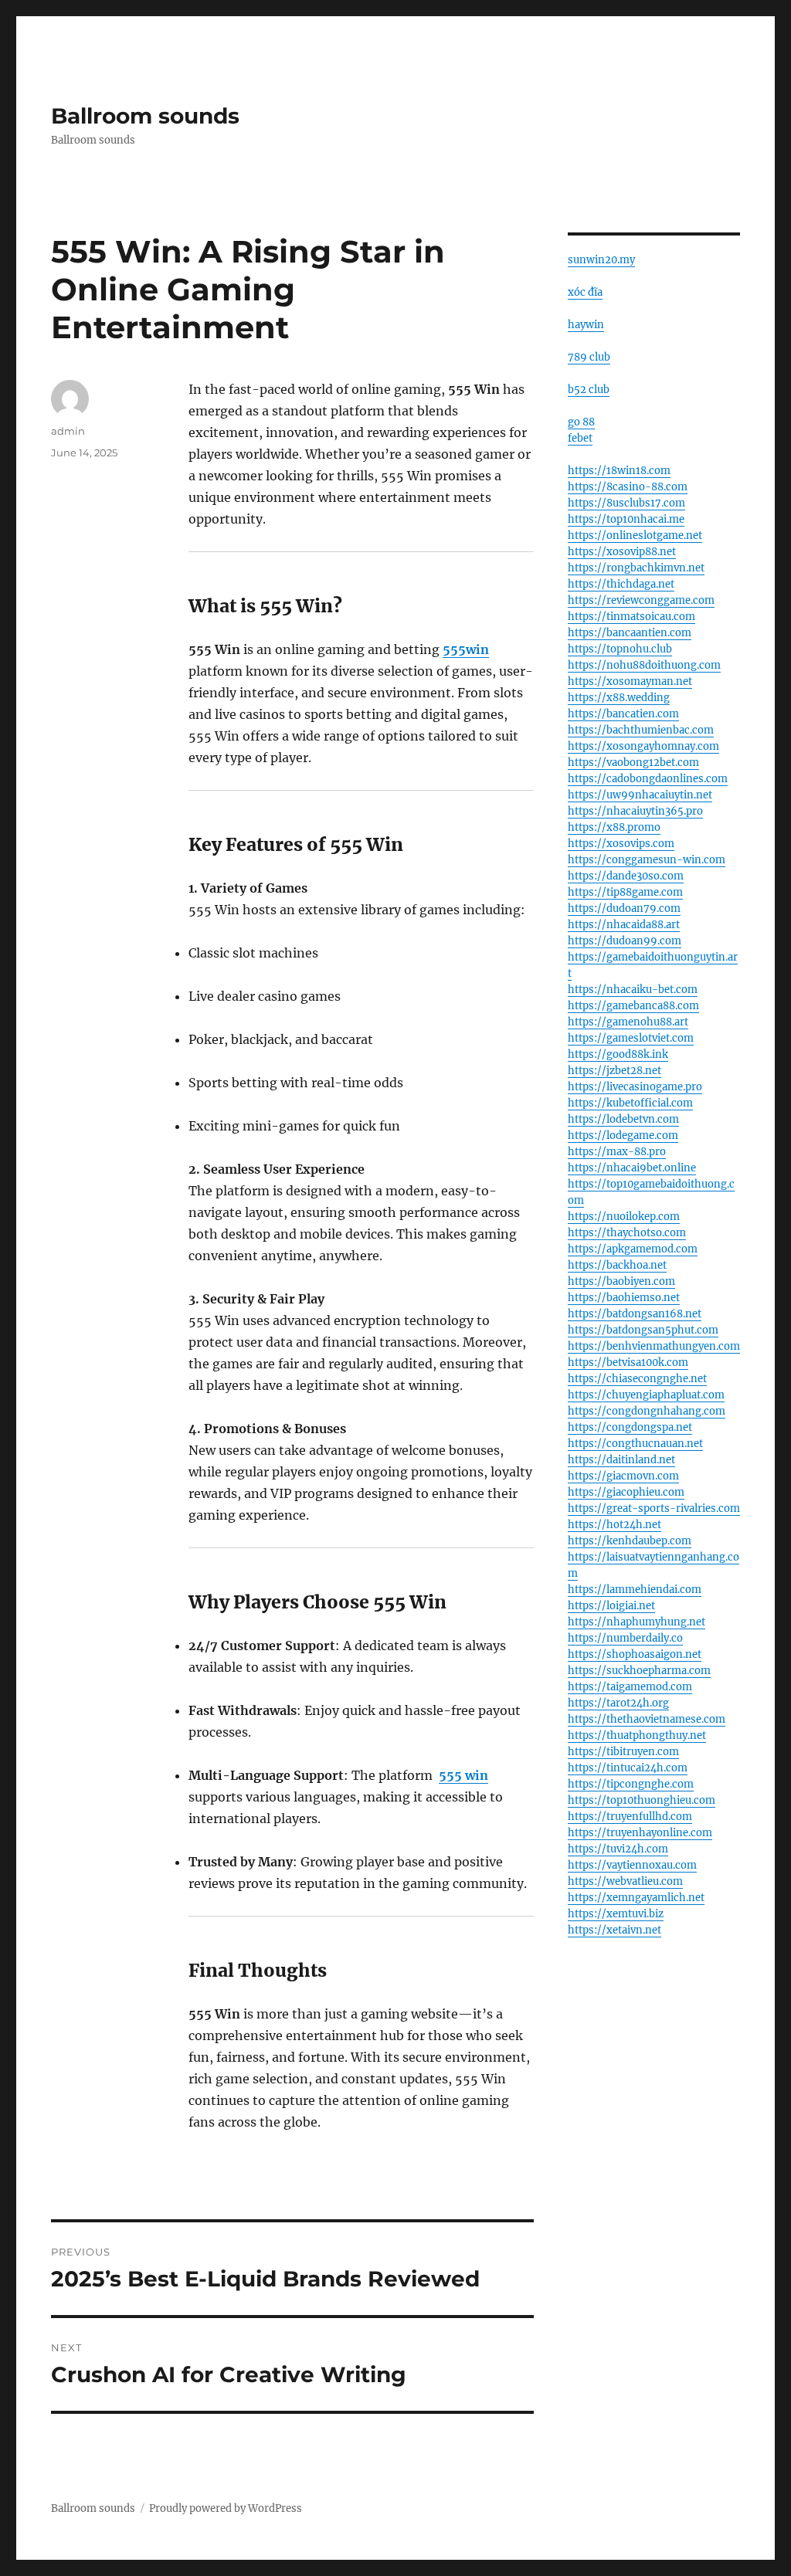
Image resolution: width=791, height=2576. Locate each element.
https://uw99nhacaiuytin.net (640, 795)
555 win (463, 1775)
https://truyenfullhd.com (630, 1817)
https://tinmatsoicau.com (631, 617)
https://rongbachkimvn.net (636, 568)
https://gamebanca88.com (633, 1006)
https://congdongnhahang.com (647, 1411)
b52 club (589, 390)
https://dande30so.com (626, 876)
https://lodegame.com (623, 1135)
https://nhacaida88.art (624, 925)
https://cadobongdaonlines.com (648, 779)
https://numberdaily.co (625, 1638)
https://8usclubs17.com (626, 503)
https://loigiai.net (611, 1606)
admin (68, 431)
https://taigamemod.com (630, 1687)
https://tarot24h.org (618, 1703)
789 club (589, 357)
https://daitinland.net (621, 1460)
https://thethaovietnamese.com (647, 1719)
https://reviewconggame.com (641, 600)
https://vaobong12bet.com (633, 763)
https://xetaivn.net (614, 1930)
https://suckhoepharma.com (639, 1671)
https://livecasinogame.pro (635, 1087)
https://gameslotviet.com (631, 1038)
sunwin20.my (601, 260)
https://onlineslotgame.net (635, 536)
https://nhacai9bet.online (632, 1168)
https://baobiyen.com (621, 1281)
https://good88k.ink (618, 1054)
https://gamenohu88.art (628, 1022)
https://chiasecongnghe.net (637, 1379)
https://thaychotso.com (627, 1233)
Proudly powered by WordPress (226, 2508)
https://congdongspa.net (630, 1427)
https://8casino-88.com (628, 487)
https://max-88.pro (617, 1152)
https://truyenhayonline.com (640, 1833)
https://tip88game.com (625, 892)
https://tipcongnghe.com (631, 1784)
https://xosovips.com (621, 844)
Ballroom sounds (145, 116)
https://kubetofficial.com (630, 1103)
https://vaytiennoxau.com (632, 1865)
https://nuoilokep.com (624, 1217)
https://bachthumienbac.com (641, 730)
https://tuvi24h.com (618, 1849)
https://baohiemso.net (624, 1298)
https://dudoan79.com (624, 908)
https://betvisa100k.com (628, 1363)
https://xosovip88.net (622, 552)
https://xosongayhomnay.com (643, 746)
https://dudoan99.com (625, 941)
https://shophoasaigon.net (635, 1654)
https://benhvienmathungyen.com (654, 1346)
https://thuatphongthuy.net (637, 1735)
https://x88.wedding (619, 698)
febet (580, 438)
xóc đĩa (585, 292)
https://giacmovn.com (623, 1476)
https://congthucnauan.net (635, 1444)
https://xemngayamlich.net (636, 1898)
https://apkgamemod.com (633, 1249)
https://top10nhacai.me (626, 519)
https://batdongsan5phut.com (643, 1330)
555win (466, 649)
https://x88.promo (614, 827)
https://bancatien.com (623, 714)
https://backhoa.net (617, 1265)
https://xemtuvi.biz (616, 1914)
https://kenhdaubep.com (630, 1541)
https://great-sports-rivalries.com (654, 1508)
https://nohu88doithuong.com (644, 665)
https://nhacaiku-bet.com (633, 990)
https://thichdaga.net (621, 584)
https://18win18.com (619, 471)
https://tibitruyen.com (623, 1752)
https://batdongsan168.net (635, 1314)
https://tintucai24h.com (628, 1768)
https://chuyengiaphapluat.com (646, 1395)
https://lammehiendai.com (635, 1590)
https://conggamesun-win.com (647, 860)
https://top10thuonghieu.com (642, 1800)
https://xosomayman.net (630, 681)
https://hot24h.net (614, 1525)
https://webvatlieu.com (625, 1881)
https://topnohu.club (620, 649)
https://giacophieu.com (626, 1492)
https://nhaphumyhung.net (637, 1622)
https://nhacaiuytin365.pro (635, 811)
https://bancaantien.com (630, 633)
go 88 (581, 422)
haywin (586, 325)
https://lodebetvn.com (623, 1119)
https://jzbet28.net (614, 1071)
